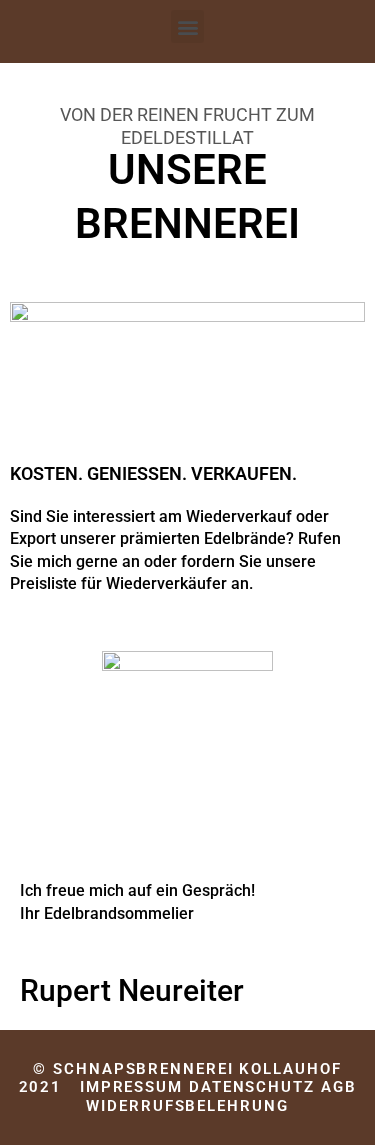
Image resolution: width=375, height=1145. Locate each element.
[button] (187, 26)
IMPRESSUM (131, 1087)
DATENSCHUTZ (252, 1087)
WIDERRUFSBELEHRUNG (187, 1106)
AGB (339, 1087)
